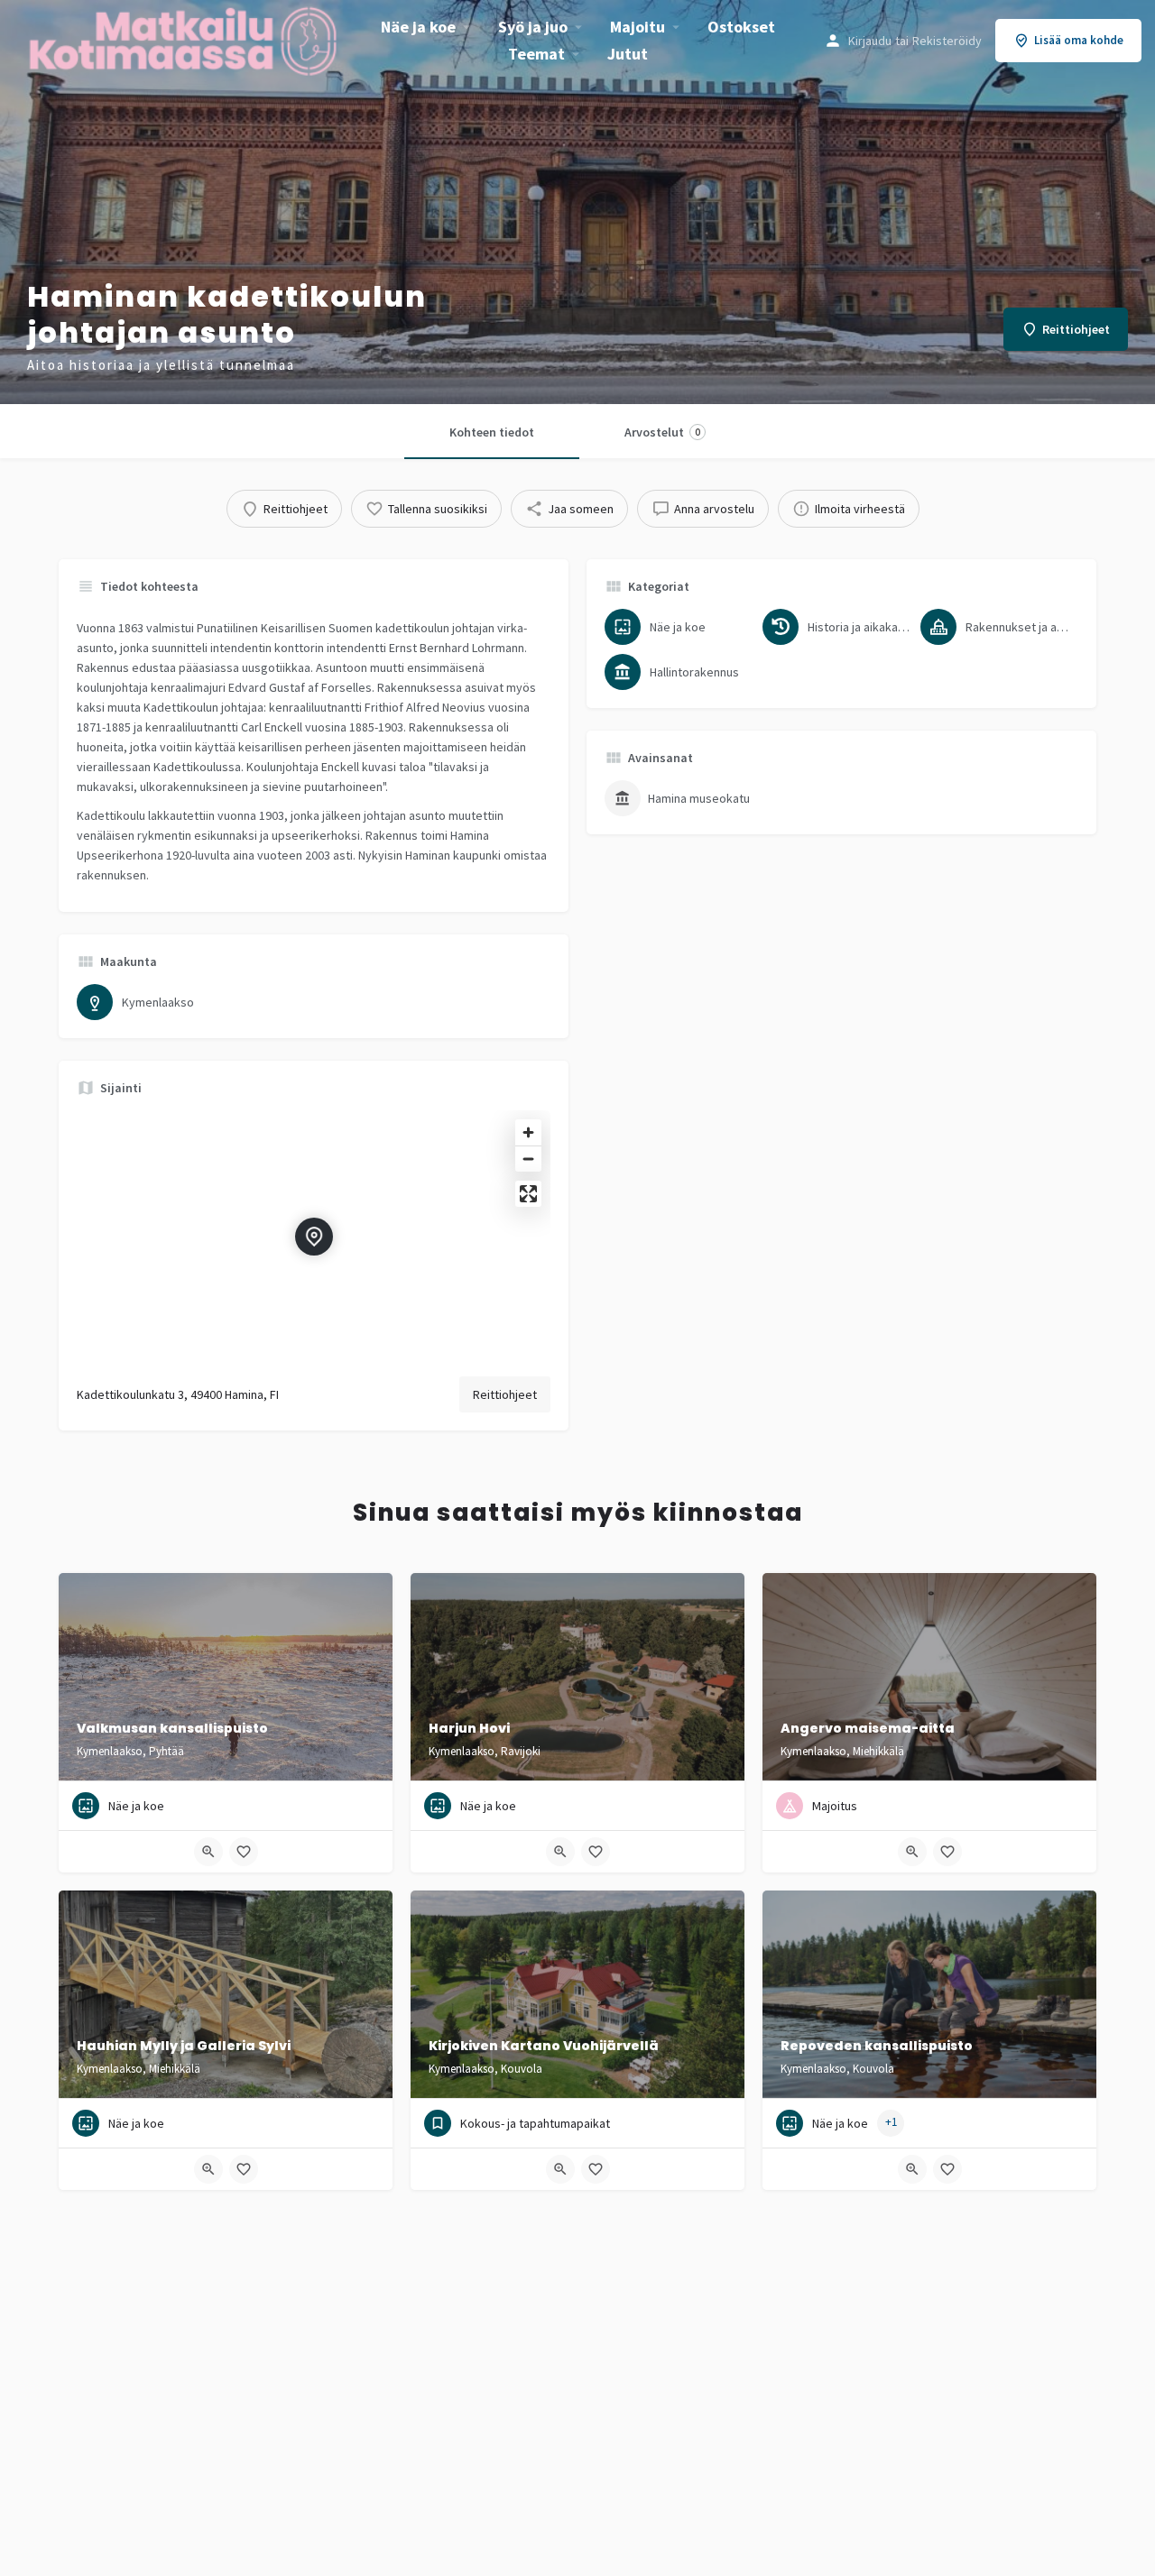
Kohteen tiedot (492, 432)
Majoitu (638, 27)
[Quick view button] (208, 1852)
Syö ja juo (533, 27)
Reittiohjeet (505, 1394)
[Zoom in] (528, 1132)
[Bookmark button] (244, 1852)
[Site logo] (185, 39)
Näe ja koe (418, 27)
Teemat (536, 54)
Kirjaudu (870, 41)
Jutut (628, 54)
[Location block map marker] (314, 1237)
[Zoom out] (528, 1159)
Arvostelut (662, 432)
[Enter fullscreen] (528, 1194)
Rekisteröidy (947, 41)
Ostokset (741, 27)
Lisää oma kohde (1079, 40)
